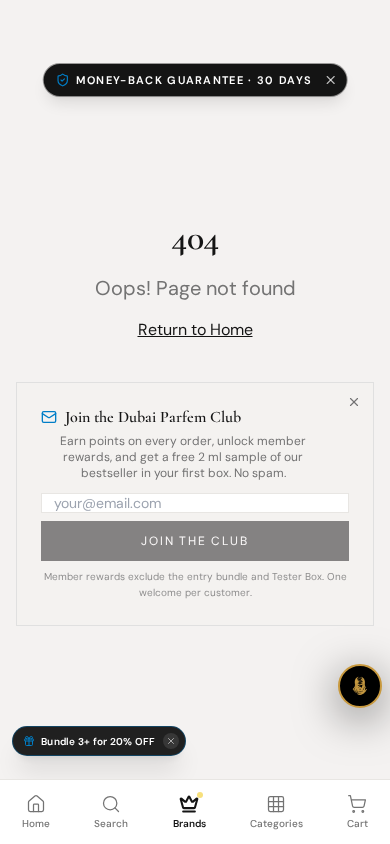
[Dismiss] (354, 402)
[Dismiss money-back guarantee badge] (330, 80)
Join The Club (194, 541)
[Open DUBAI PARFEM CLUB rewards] (360, 686)
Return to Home (195, 329)
